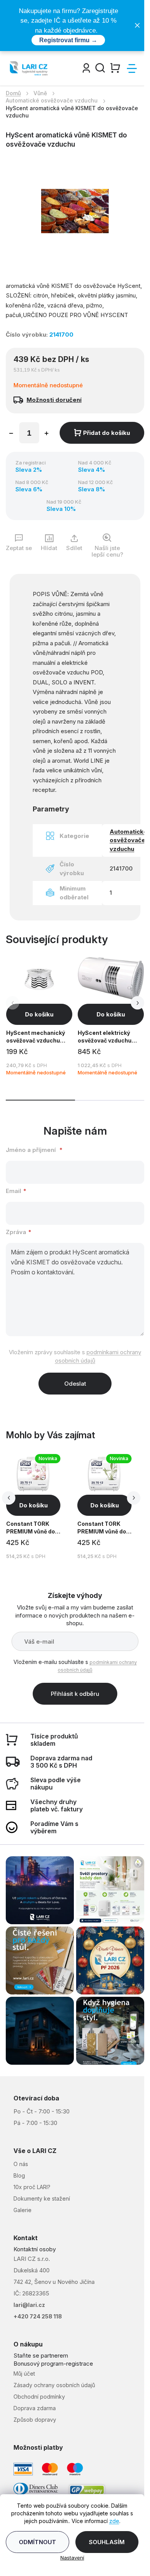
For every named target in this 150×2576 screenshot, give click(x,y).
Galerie (22, 2210)
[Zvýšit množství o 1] (47, 434)
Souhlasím (107, 2542)
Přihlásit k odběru (75, 1694)
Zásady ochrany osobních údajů (54, 2385)
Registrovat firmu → (68, 40)
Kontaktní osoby (35, 2249)
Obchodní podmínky (39, 2397)
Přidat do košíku (107, 433)
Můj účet (24, 2374)
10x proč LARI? (32, 2187)
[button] (137, 1003)
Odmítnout (37, 2542)
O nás (21, 2164)
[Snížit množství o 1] (11, 434)
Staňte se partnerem (41, 2355)
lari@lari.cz (29, 2305)
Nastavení (72, 2558)
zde (114, 2521)
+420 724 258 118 (38, 2316)
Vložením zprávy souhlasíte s (75, 1356)
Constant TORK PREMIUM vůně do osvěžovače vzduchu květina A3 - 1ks (33, 1529)
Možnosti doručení (54, 400)
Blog (19, 2175)
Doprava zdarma (35, 2408)
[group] (40, 1507)
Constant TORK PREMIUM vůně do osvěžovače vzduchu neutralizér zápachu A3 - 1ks (102, 1529)
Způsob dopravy (35, 2420)
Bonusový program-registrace (53, 2364)
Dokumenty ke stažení (42, 2198)
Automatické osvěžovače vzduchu (128, 840)
